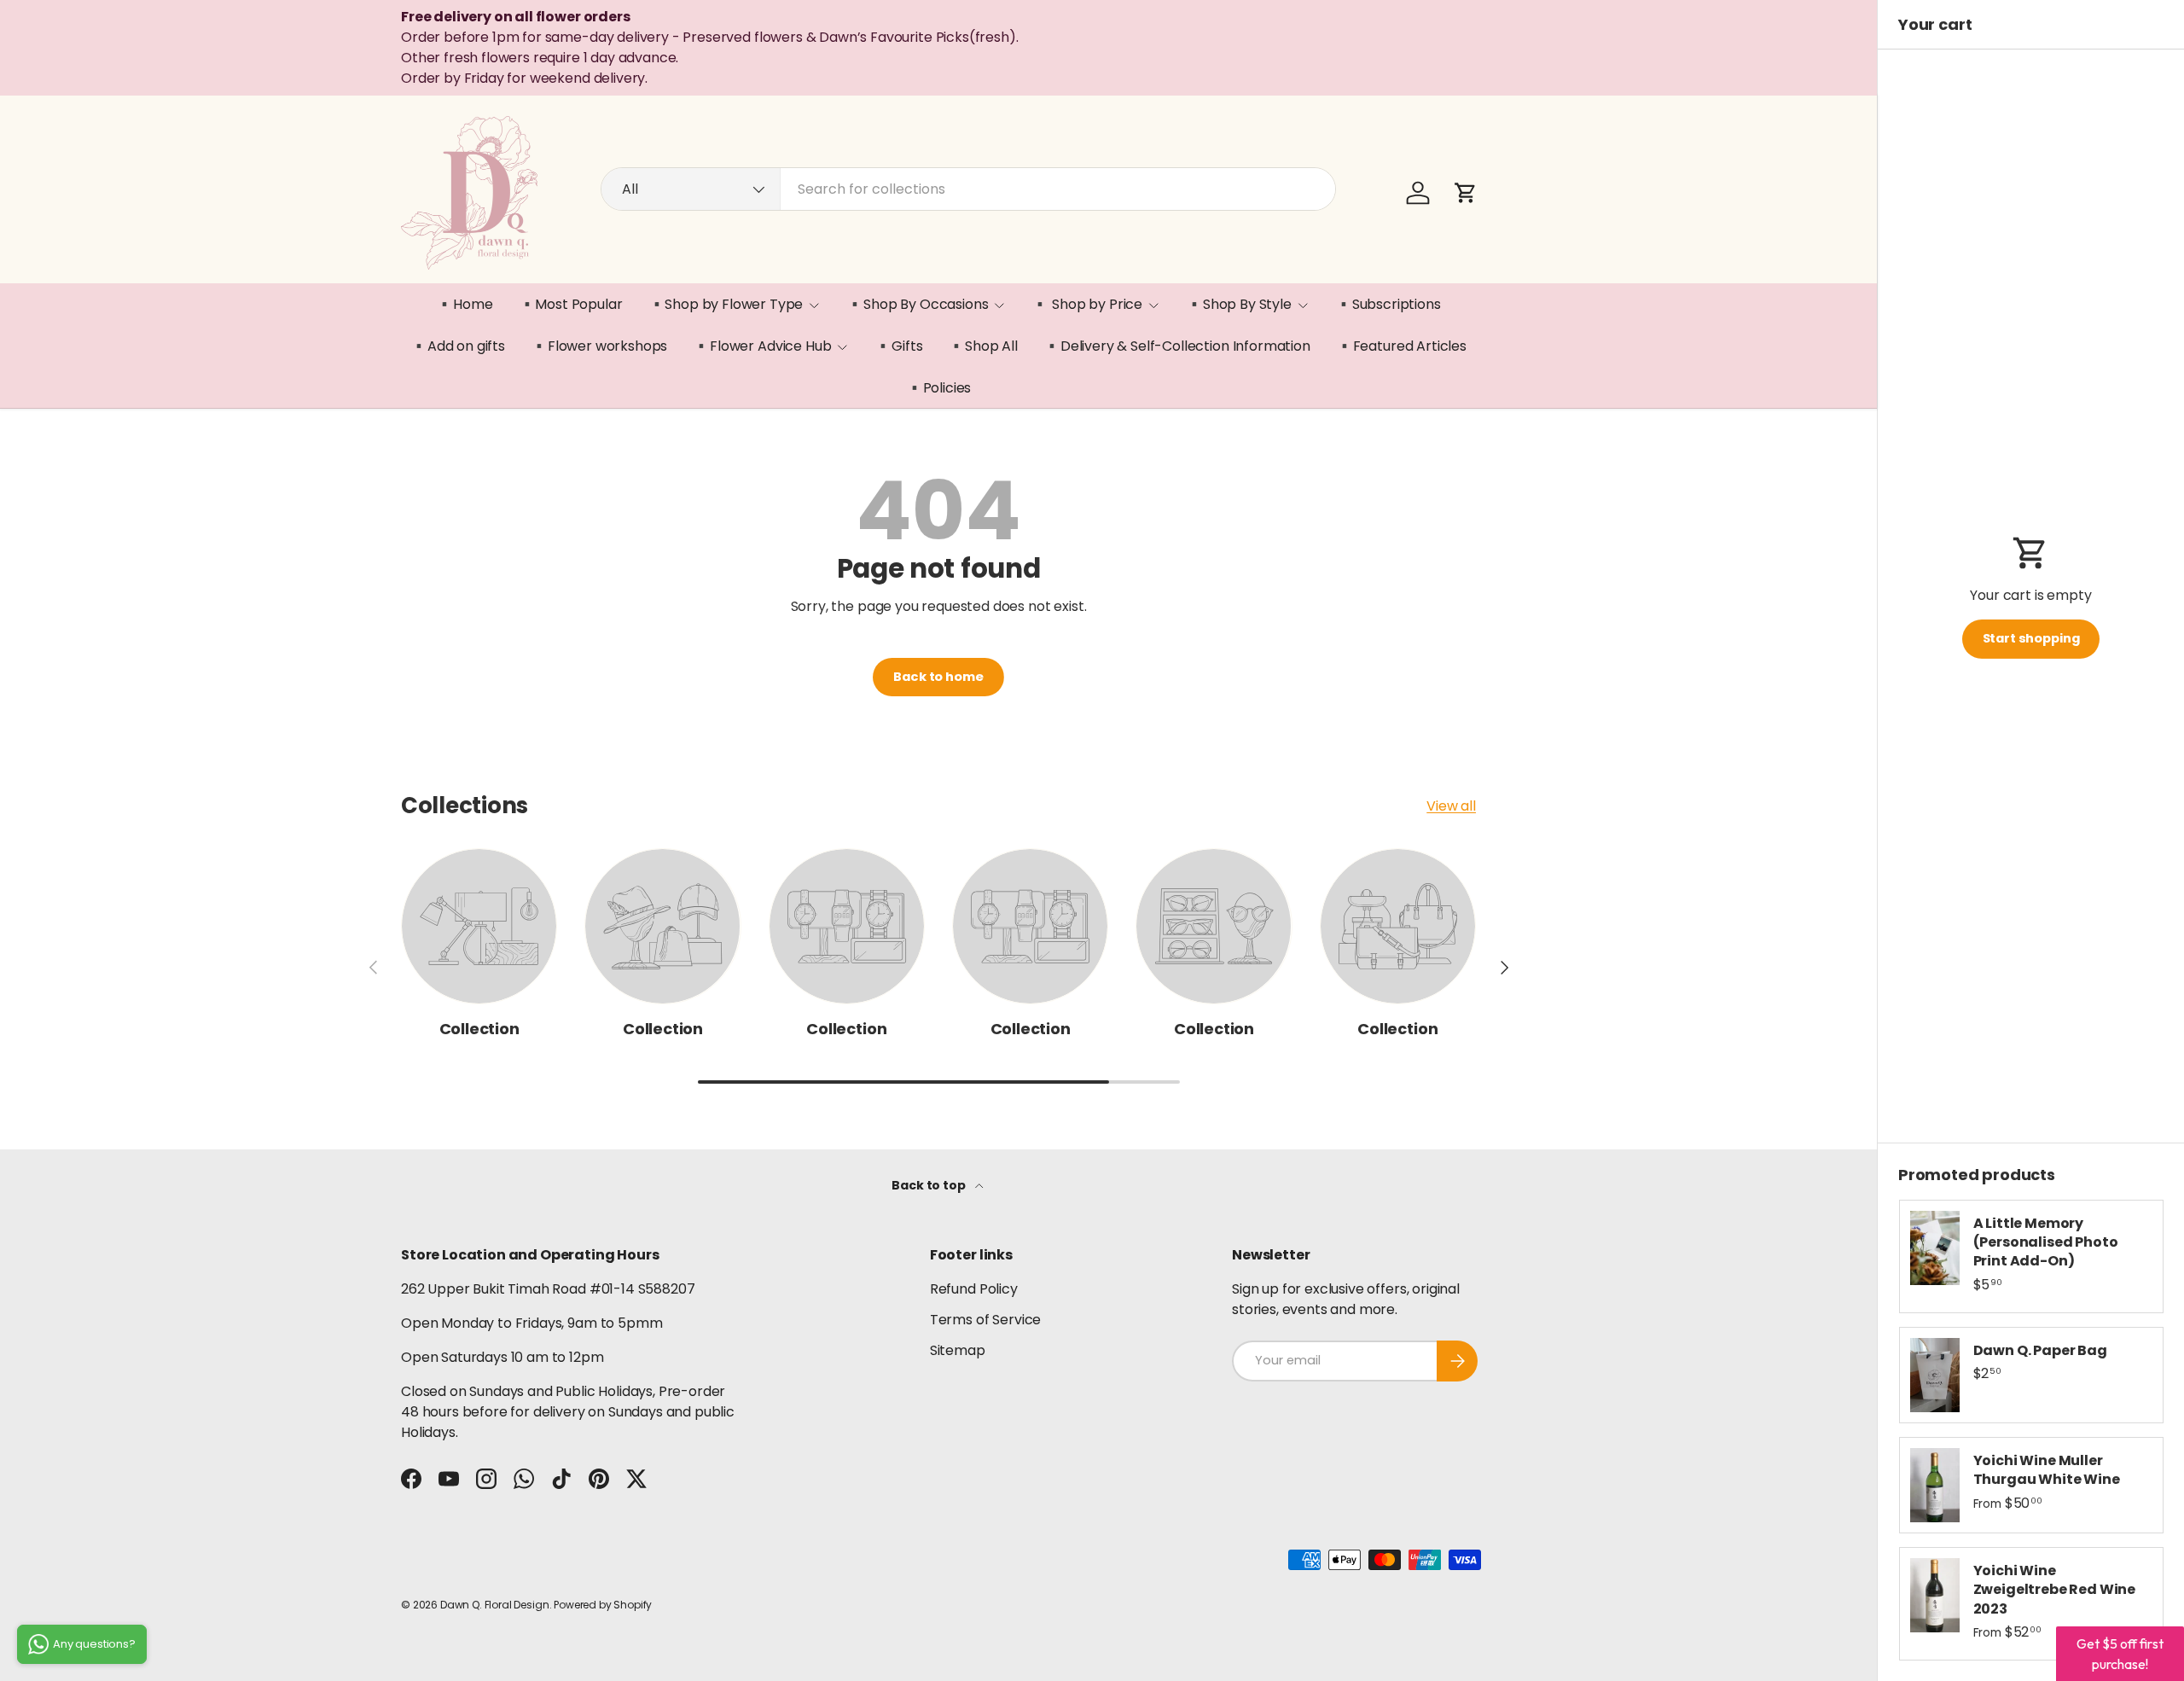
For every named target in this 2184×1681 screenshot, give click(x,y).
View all (1451, 806)
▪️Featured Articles (1401, 346)
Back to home (938, 677)
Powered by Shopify (603, 1605)
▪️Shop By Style (1239, 304)
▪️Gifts (898, 346)
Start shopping (2031, 638)
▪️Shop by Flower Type (726, 304)
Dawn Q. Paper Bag (2040, 1350)
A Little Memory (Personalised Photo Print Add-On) (2046, 1242)
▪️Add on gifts (458, 346)
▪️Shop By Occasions (917, 304)
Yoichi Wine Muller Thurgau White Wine (2047, 1470)
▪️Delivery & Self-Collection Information (1177, 346)
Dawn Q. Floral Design (495, 1605)
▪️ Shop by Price (1087, 304)
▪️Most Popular (571, 304)
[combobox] (968, 189)
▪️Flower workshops (599, 346)
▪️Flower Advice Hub (762, 346)
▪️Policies (939, 388)
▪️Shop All (983, 346)
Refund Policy (974, 1289)
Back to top (929, 1185)
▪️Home (464, 304)
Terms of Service (985, 1320)
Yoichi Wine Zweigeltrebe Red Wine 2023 (2055, 1590)
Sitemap (958, 1350)
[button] (1466, 193)
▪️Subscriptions (1388, 304)
